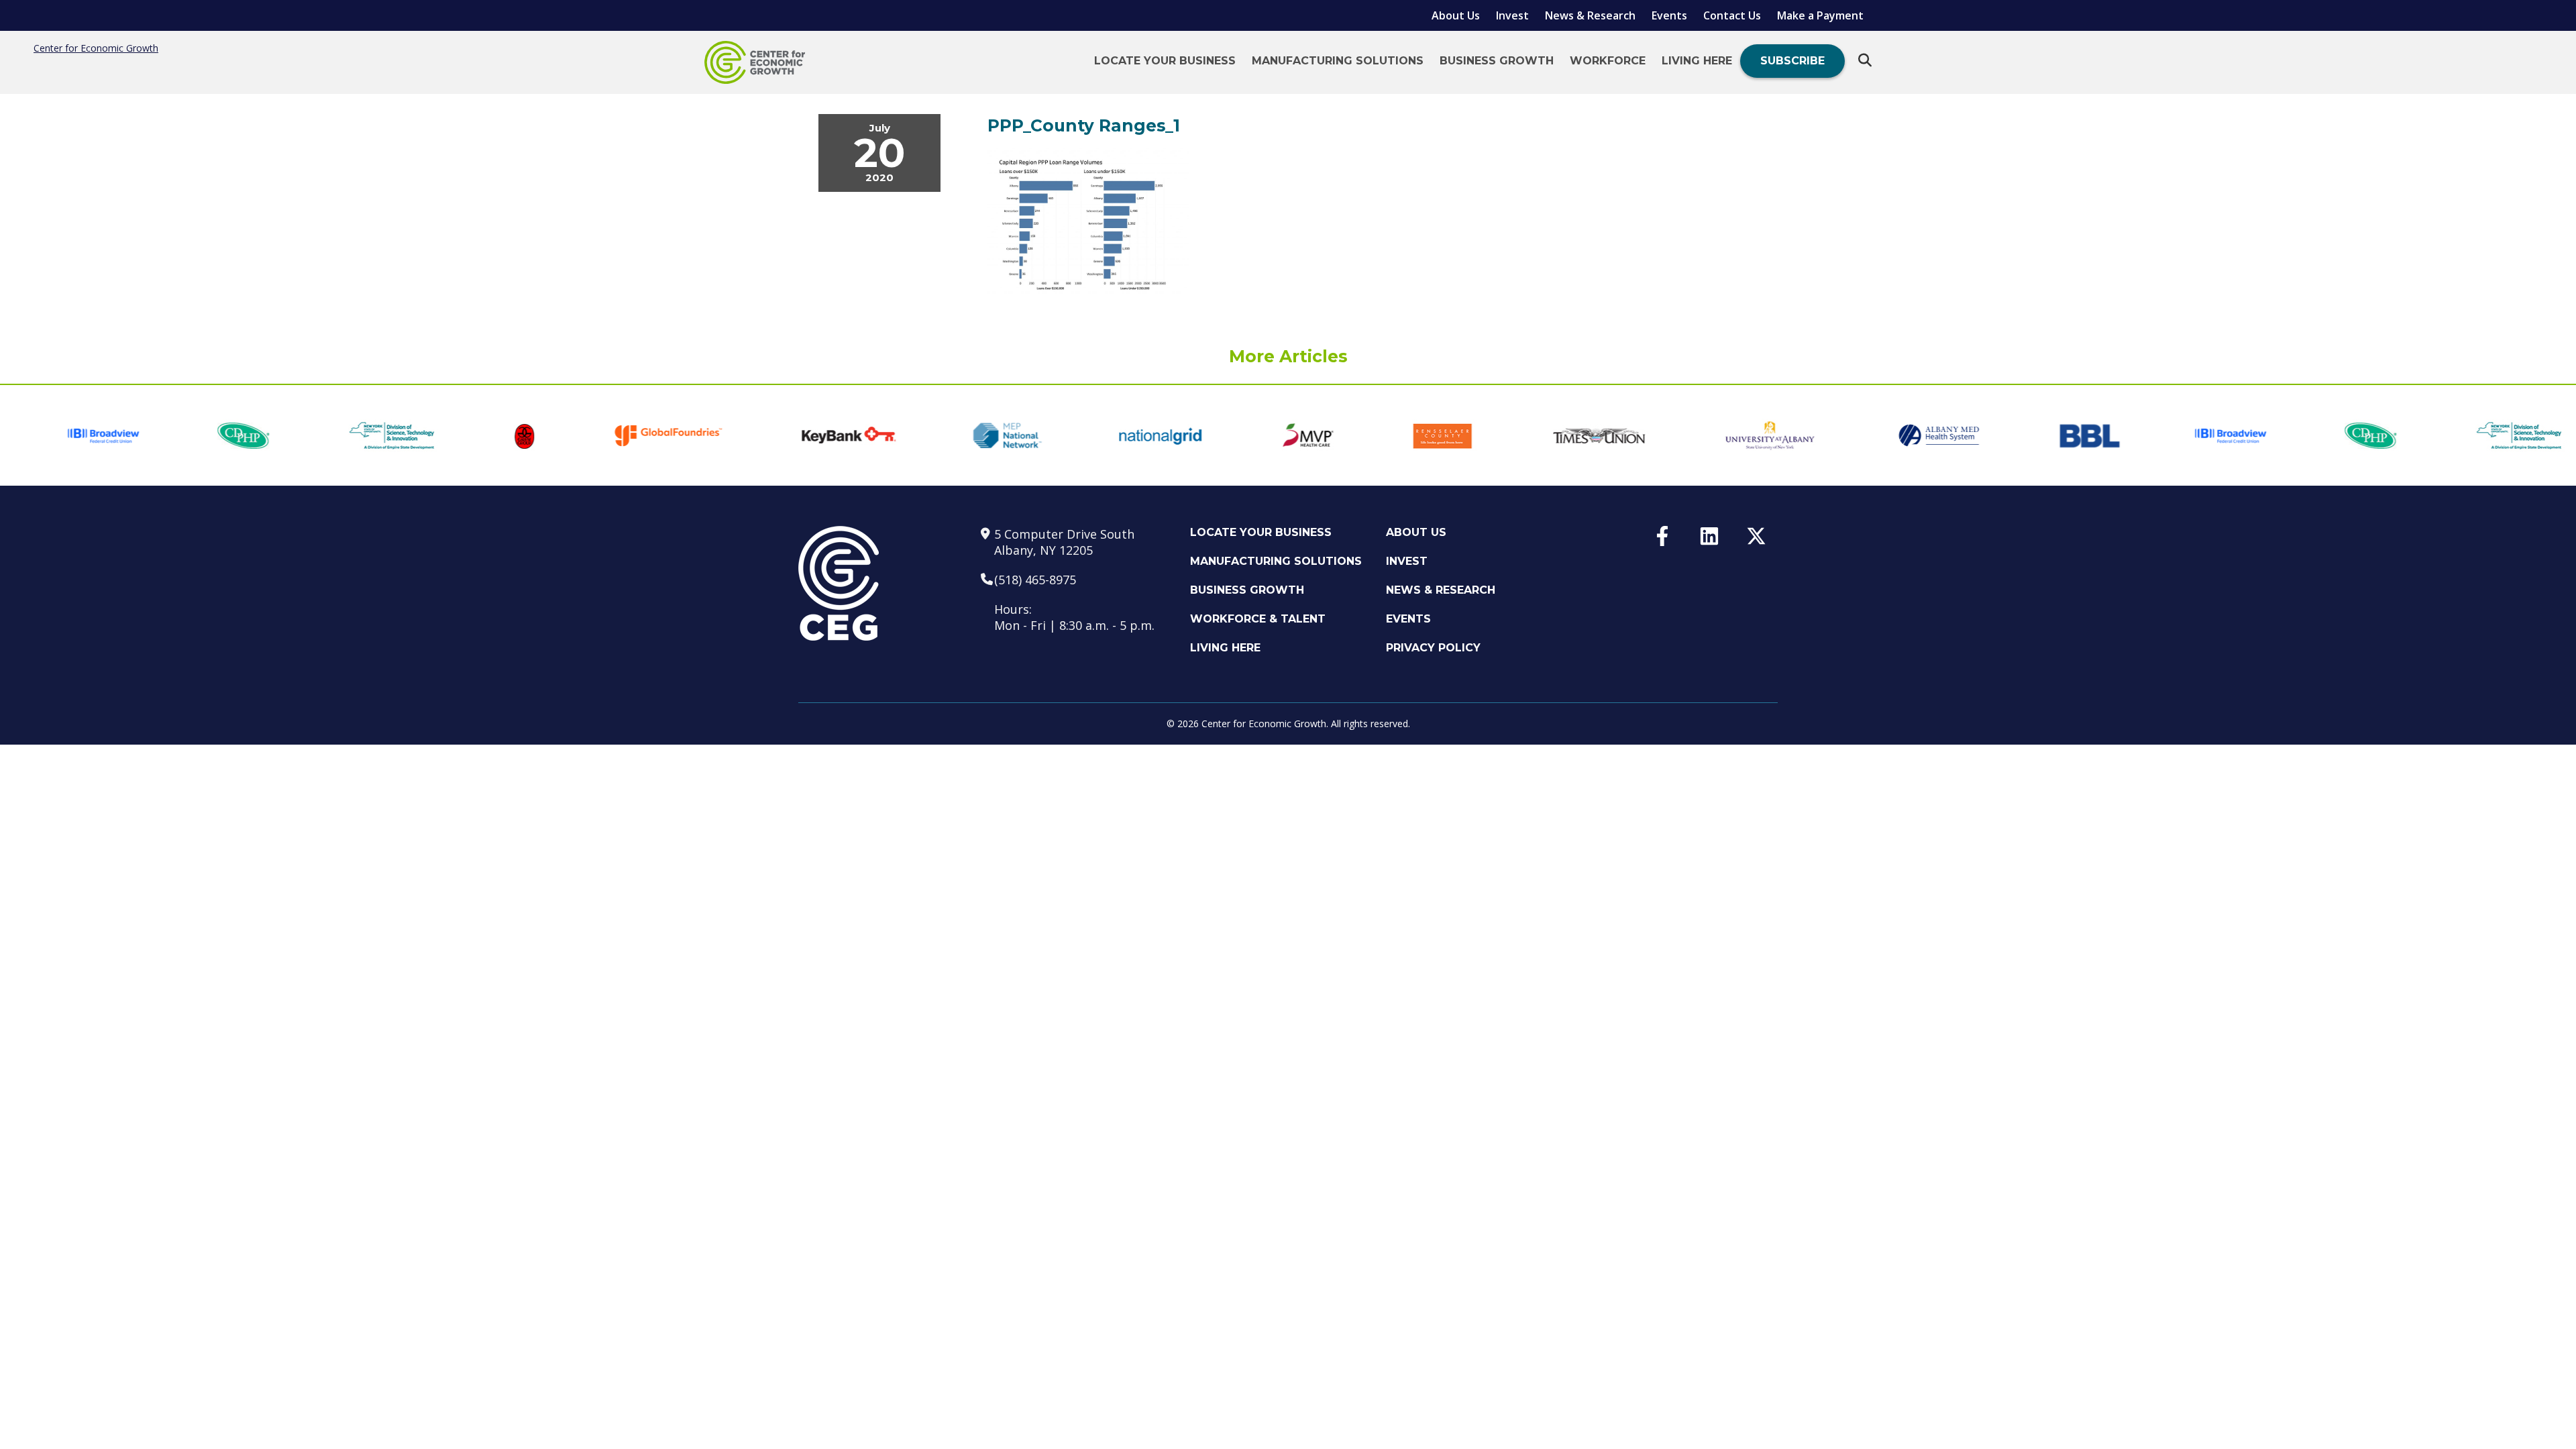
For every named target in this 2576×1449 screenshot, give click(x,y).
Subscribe (1792, 61)
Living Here (1697, 61)
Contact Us (1732, 15)
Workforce (1608, 61)
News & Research (1590, 15)
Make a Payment (1820, 15)
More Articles (1288, 356)
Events (1669, 15)
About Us (1456, 15)
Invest (1512, 15)
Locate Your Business (1165, 61)
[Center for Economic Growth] (755, 62)
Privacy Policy (1433, 648)
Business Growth (1497, 61)
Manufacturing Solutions (1338, 61)
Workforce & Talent (1258, 619)
